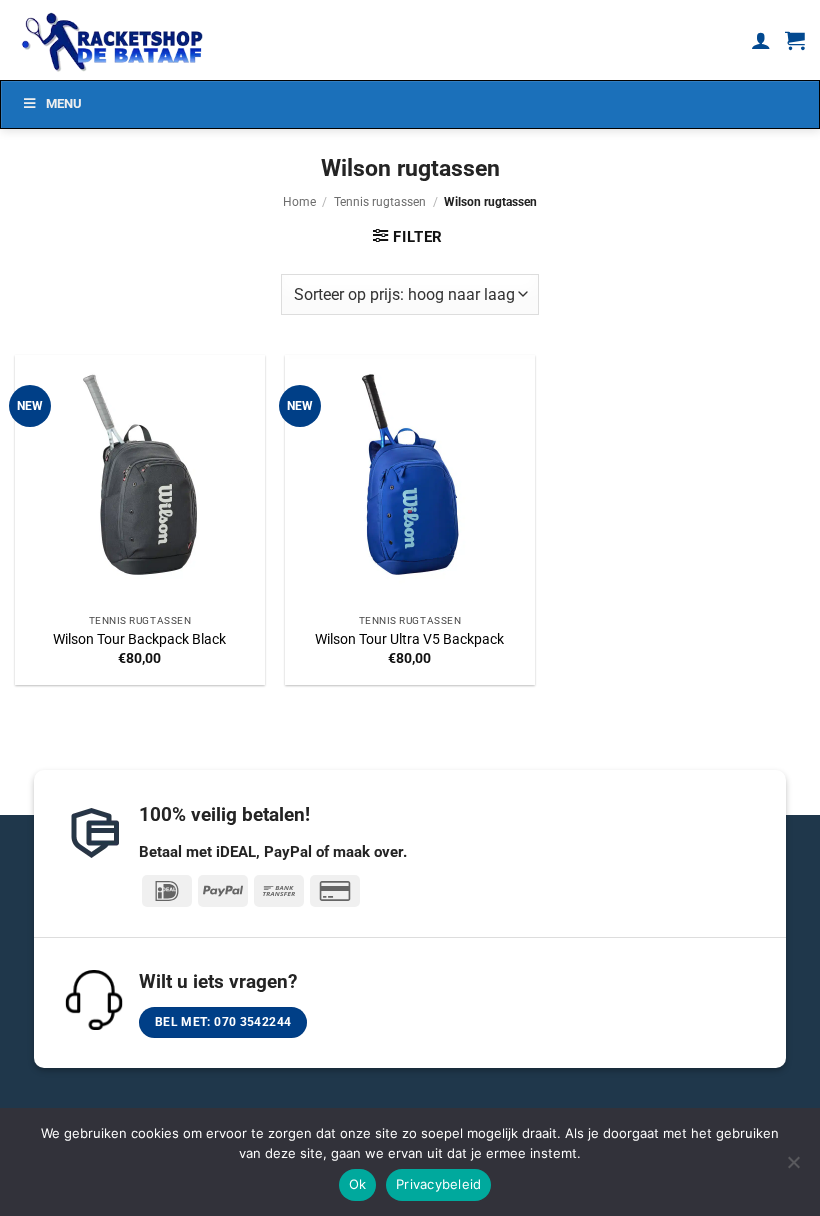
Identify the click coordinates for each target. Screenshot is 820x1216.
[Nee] (793, 1168)
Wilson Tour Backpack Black (139, 639)
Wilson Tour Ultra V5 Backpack (409, 639)
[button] (795, 40)
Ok (358, 1184)
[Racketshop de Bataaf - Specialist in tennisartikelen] (115, 39)
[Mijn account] (761, 40)
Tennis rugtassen (380, 202)
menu (64, 103)
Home (299, 202)
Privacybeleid (438, 1184)
